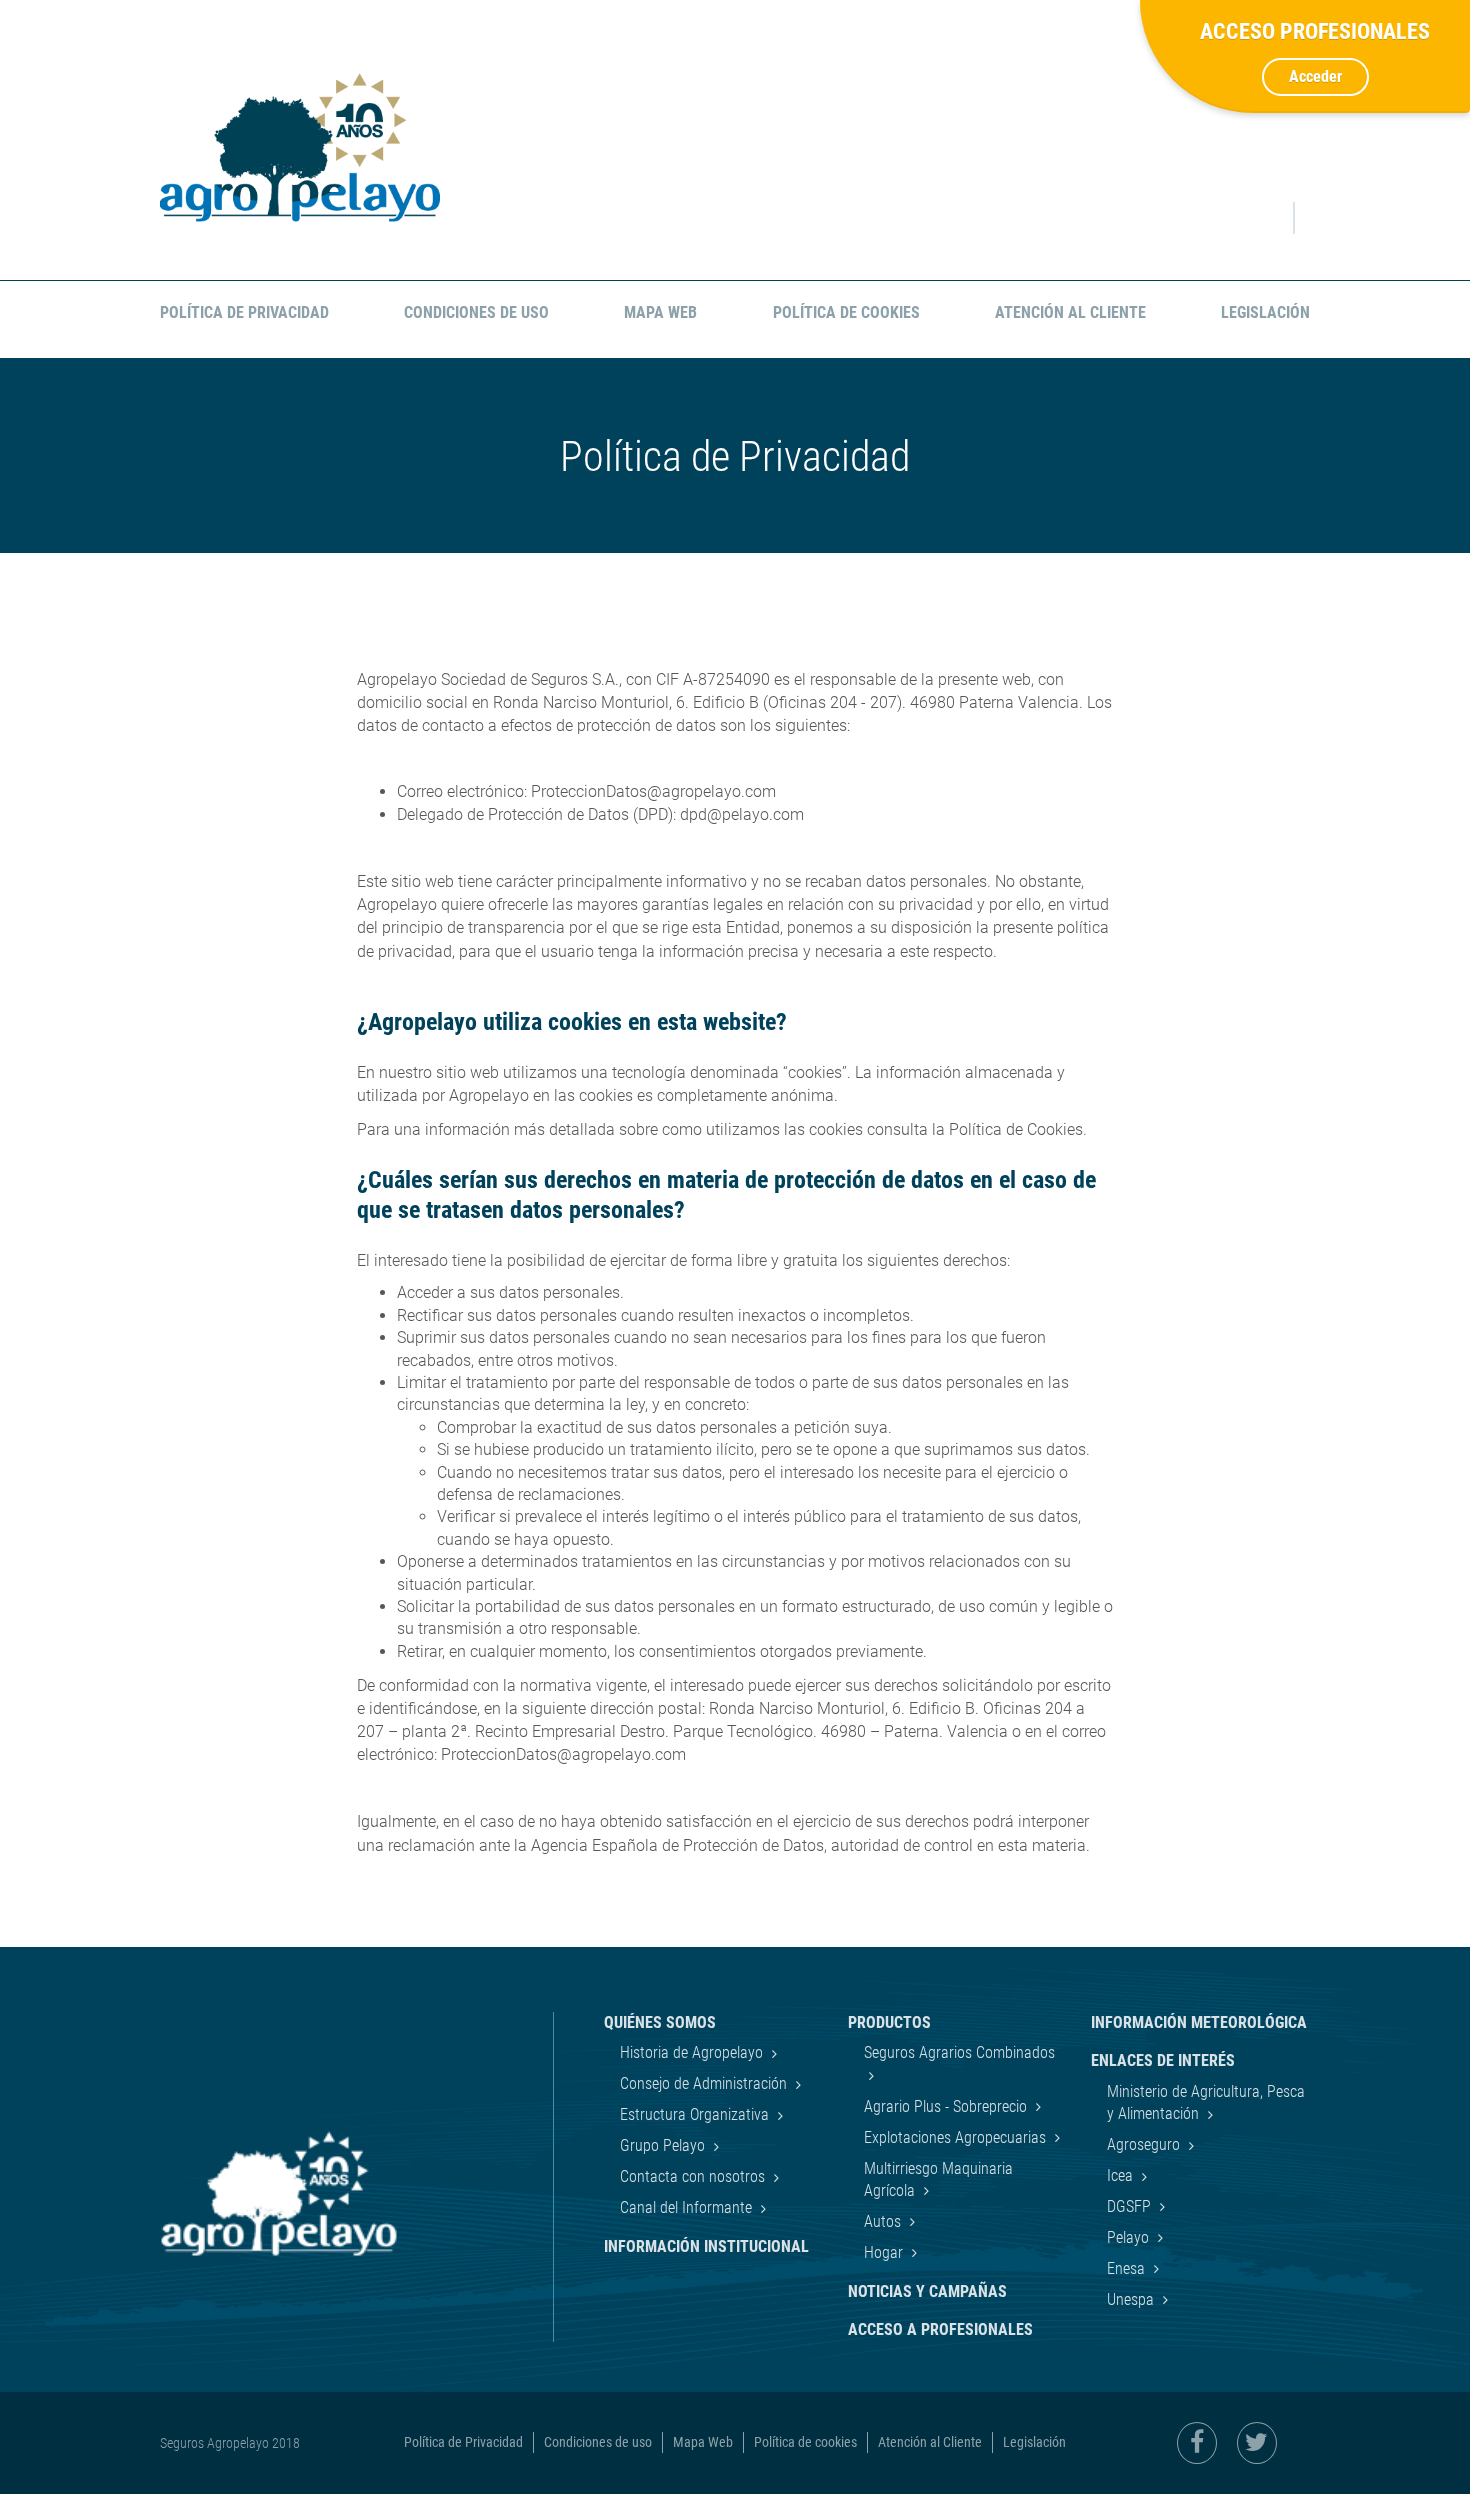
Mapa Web (703, 2442)
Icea (1122, 2175)
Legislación (1034, 2442)
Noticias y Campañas (927, 2291)
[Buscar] (1260, 218)
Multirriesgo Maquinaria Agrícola (938, 2179)
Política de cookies (805, 2442)
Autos (884, 2221)
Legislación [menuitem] (1265, 312)
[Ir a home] (300, 147)
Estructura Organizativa (696, 2114)
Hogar (885, 2252)
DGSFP (1131, 2206)
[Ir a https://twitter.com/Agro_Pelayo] (1257, 2443)
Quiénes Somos (660, 2022)
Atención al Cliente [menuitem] (1070, 312)
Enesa (1128, 2268)
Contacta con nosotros (694, 2176)
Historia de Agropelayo (693, 2052)
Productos (889, 2022)
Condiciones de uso (598, 2442)
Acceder (1315, 76)
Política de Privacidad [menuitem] (244, 312)
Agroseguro (1145, 2144)
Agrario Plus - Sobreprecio (947, 2106)
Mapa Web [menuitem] (660, 312)
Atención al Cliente (930, 2442)
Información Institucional (706, 2246)
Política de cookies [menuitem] (846, 312)
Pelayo (1130, 2237)
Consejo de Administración (705, 2083)
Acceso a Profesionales (940, 2329)
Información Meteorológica (1199, 2022)
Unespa (1132, 2299)
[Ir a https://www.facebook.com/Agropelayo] (1197, 2443)
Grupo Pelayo (664, 2145)
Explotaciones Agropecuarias (957, 2137)
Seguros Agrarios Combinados (959, 2052)
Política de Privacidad (463, 2442)
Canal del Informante (688, 2207)
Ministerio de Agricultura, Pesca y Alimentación (1206, 2102)
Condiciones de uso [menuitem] (476, 312)
